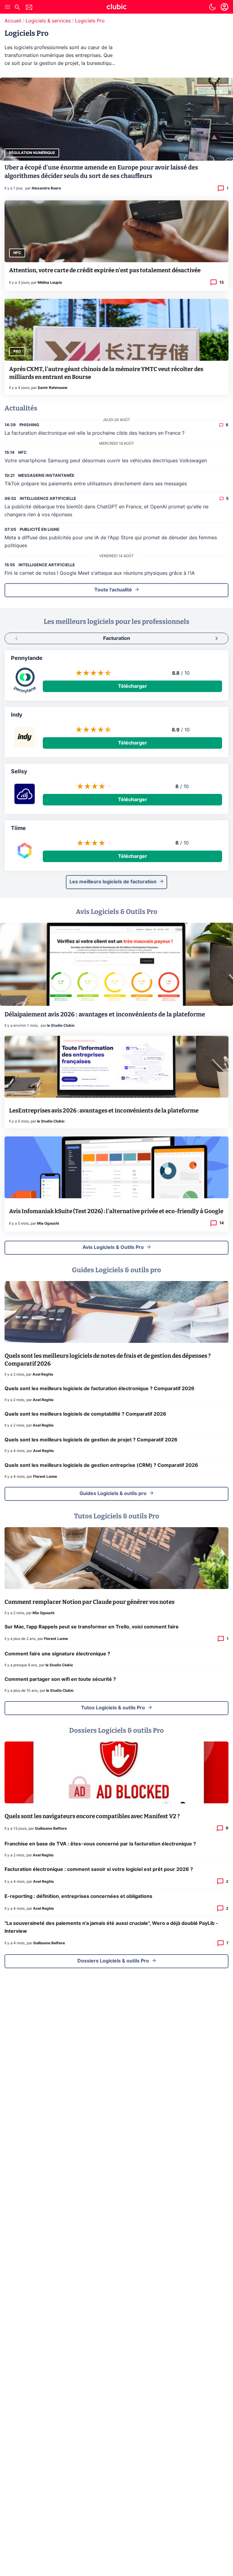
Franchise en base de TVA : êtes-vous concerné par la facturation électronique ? (100, 1844)
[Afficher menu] (8, 7)
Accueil (13, 21)
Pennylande (27, 658)
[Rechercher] (17, 8)
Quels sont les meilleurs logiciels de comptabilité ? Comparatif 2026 (85, 1414)
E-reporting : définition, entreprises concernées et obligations (78, 1896)
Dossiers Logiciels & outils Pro (113, 1961)
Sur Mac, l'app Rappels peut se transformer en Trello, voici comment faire (92, 1627)
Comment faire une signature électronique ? (57, 1654)
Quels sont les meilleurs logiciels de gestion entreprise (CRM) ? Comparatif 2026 (101, 1465)
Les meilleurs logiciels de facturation (113, 882)
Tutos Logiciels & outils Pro (113, 1708)
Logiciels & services (48, 21)
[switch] (212, 7)
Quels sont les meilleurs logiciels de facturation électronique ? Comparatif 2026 (100, 1389)
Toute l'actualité (113, 590)
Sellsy (19, 772)
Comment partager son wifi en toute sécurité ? (60, 1679)
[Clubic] (116, 8)
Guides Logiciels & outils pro (113, 1494)
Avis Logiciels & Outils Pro (113, 1247)
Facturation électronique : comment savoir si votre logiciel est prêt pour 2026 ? (99, 1869)
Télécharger (133, 686)
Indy (17, 715)
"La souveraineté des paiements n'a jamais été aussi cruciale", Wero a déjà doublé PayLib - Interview (111, 1927)
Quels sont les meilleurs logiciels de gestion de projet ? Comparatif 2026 (91, 1440)
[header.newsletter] (29, 8)
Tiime (18, 828)
